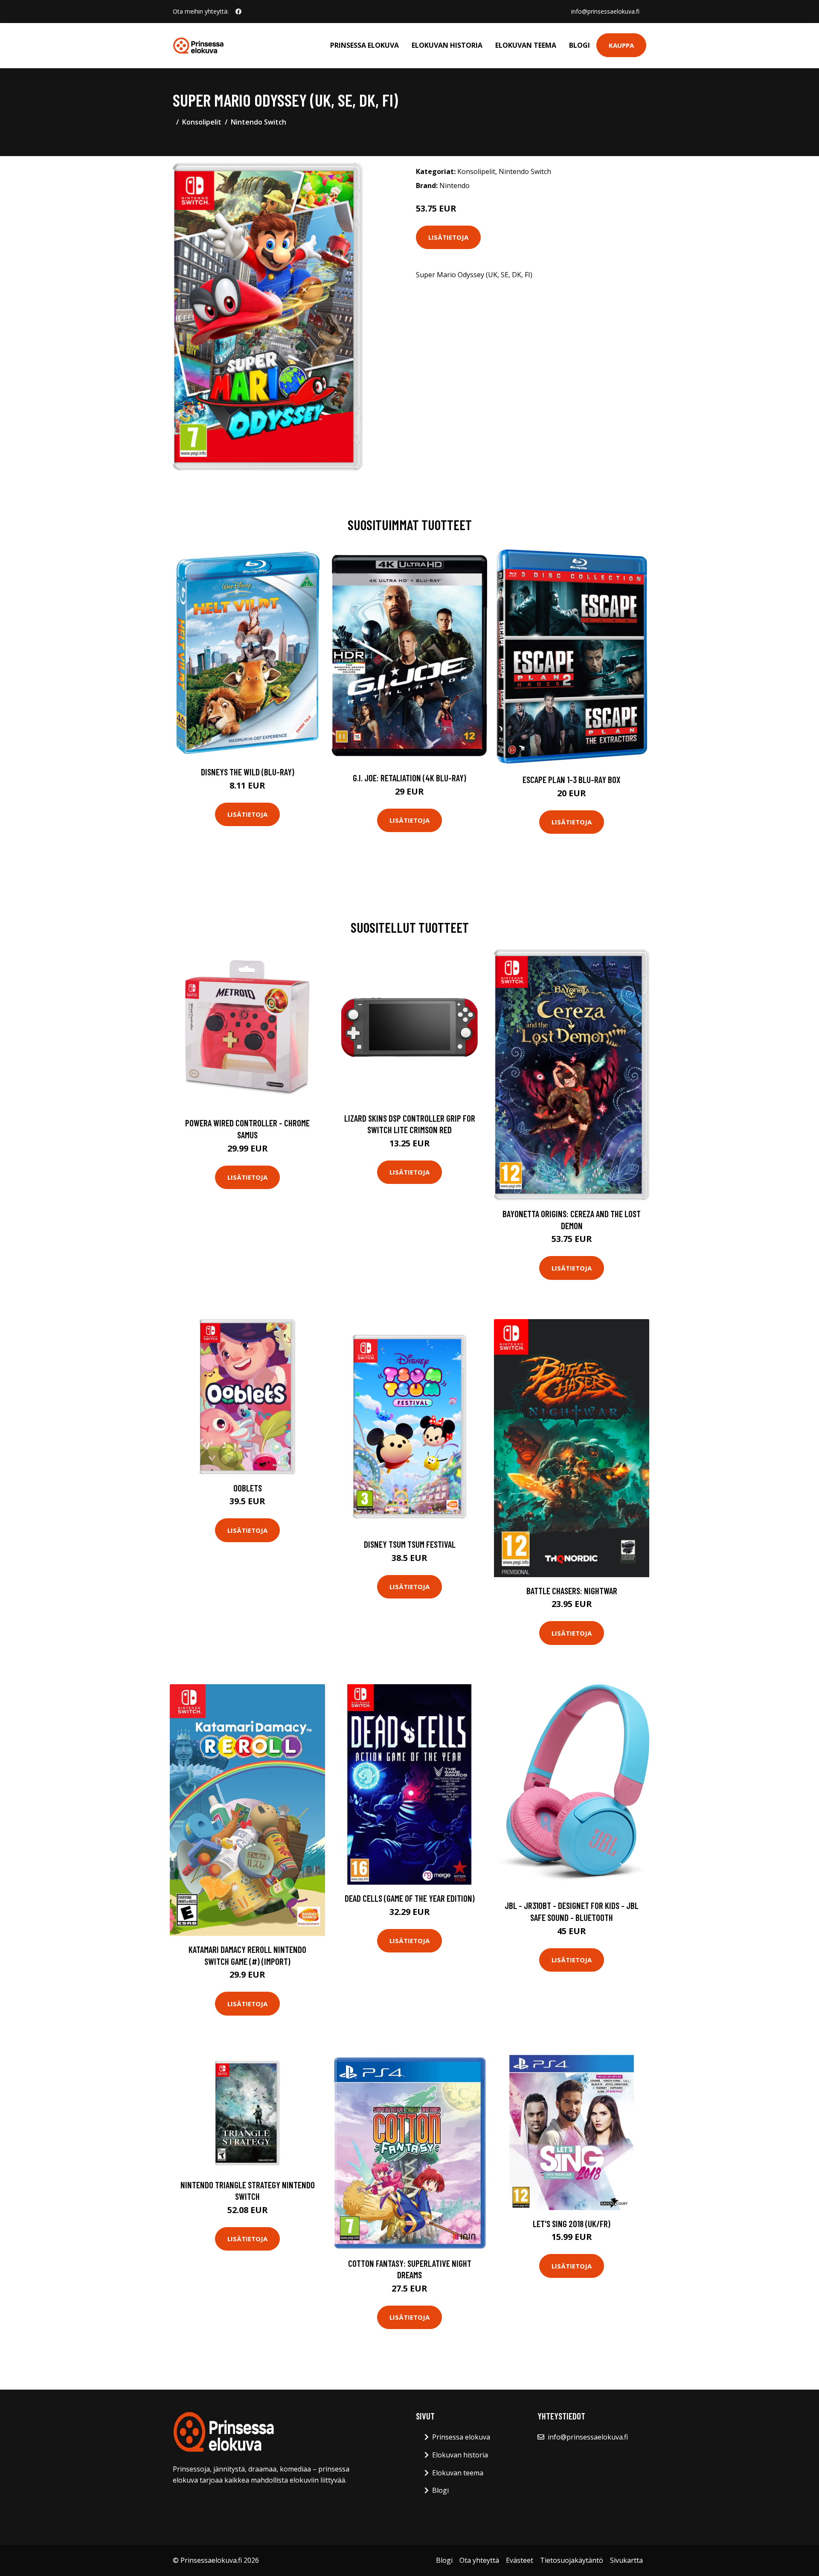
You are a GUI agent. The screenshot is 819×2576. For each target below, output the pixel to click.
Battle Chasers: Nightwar (572, 1591)
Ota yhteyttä (479, 2560)
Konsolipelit (202, 122)
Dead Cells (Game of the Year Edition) (410, 1898)
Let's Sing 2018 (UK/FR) (572, 2224)
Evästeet (520, 2560)
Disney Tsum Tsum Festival (410, 1544)
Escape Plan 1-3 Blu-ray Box (572, 779)
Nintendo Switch (258, 122)
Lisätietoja (448, 237)
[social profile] (238, 12)
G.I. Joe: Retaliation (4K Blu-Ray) (409, 778)
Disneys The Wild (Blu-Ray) (248, 772)
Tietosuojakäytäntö (572, 2560)
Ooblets (248, 1488)
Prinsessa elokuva (364, 45)
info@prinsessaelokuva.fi (605, 11)
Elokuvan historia (447, 45)
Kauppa (621, 45)
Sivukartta (626, 2560)
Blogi (579, 45)
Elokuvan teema (526, 45)
